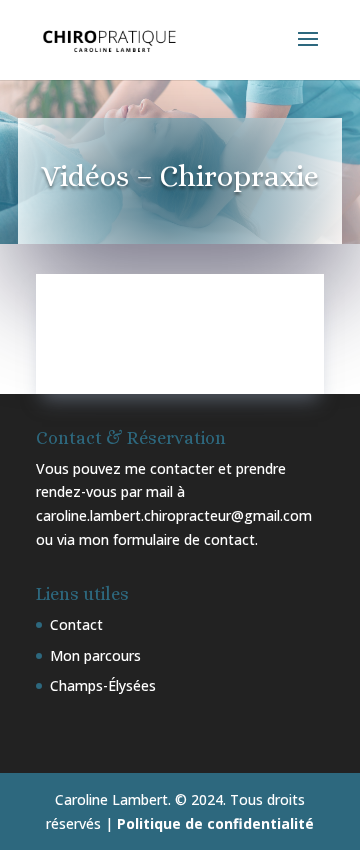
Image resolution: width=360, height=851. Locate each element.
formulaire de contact (184, 539)
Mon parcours (95, 655)
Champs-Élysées (103, 685)
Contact (76, 624)
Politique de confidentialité (215, 823)
